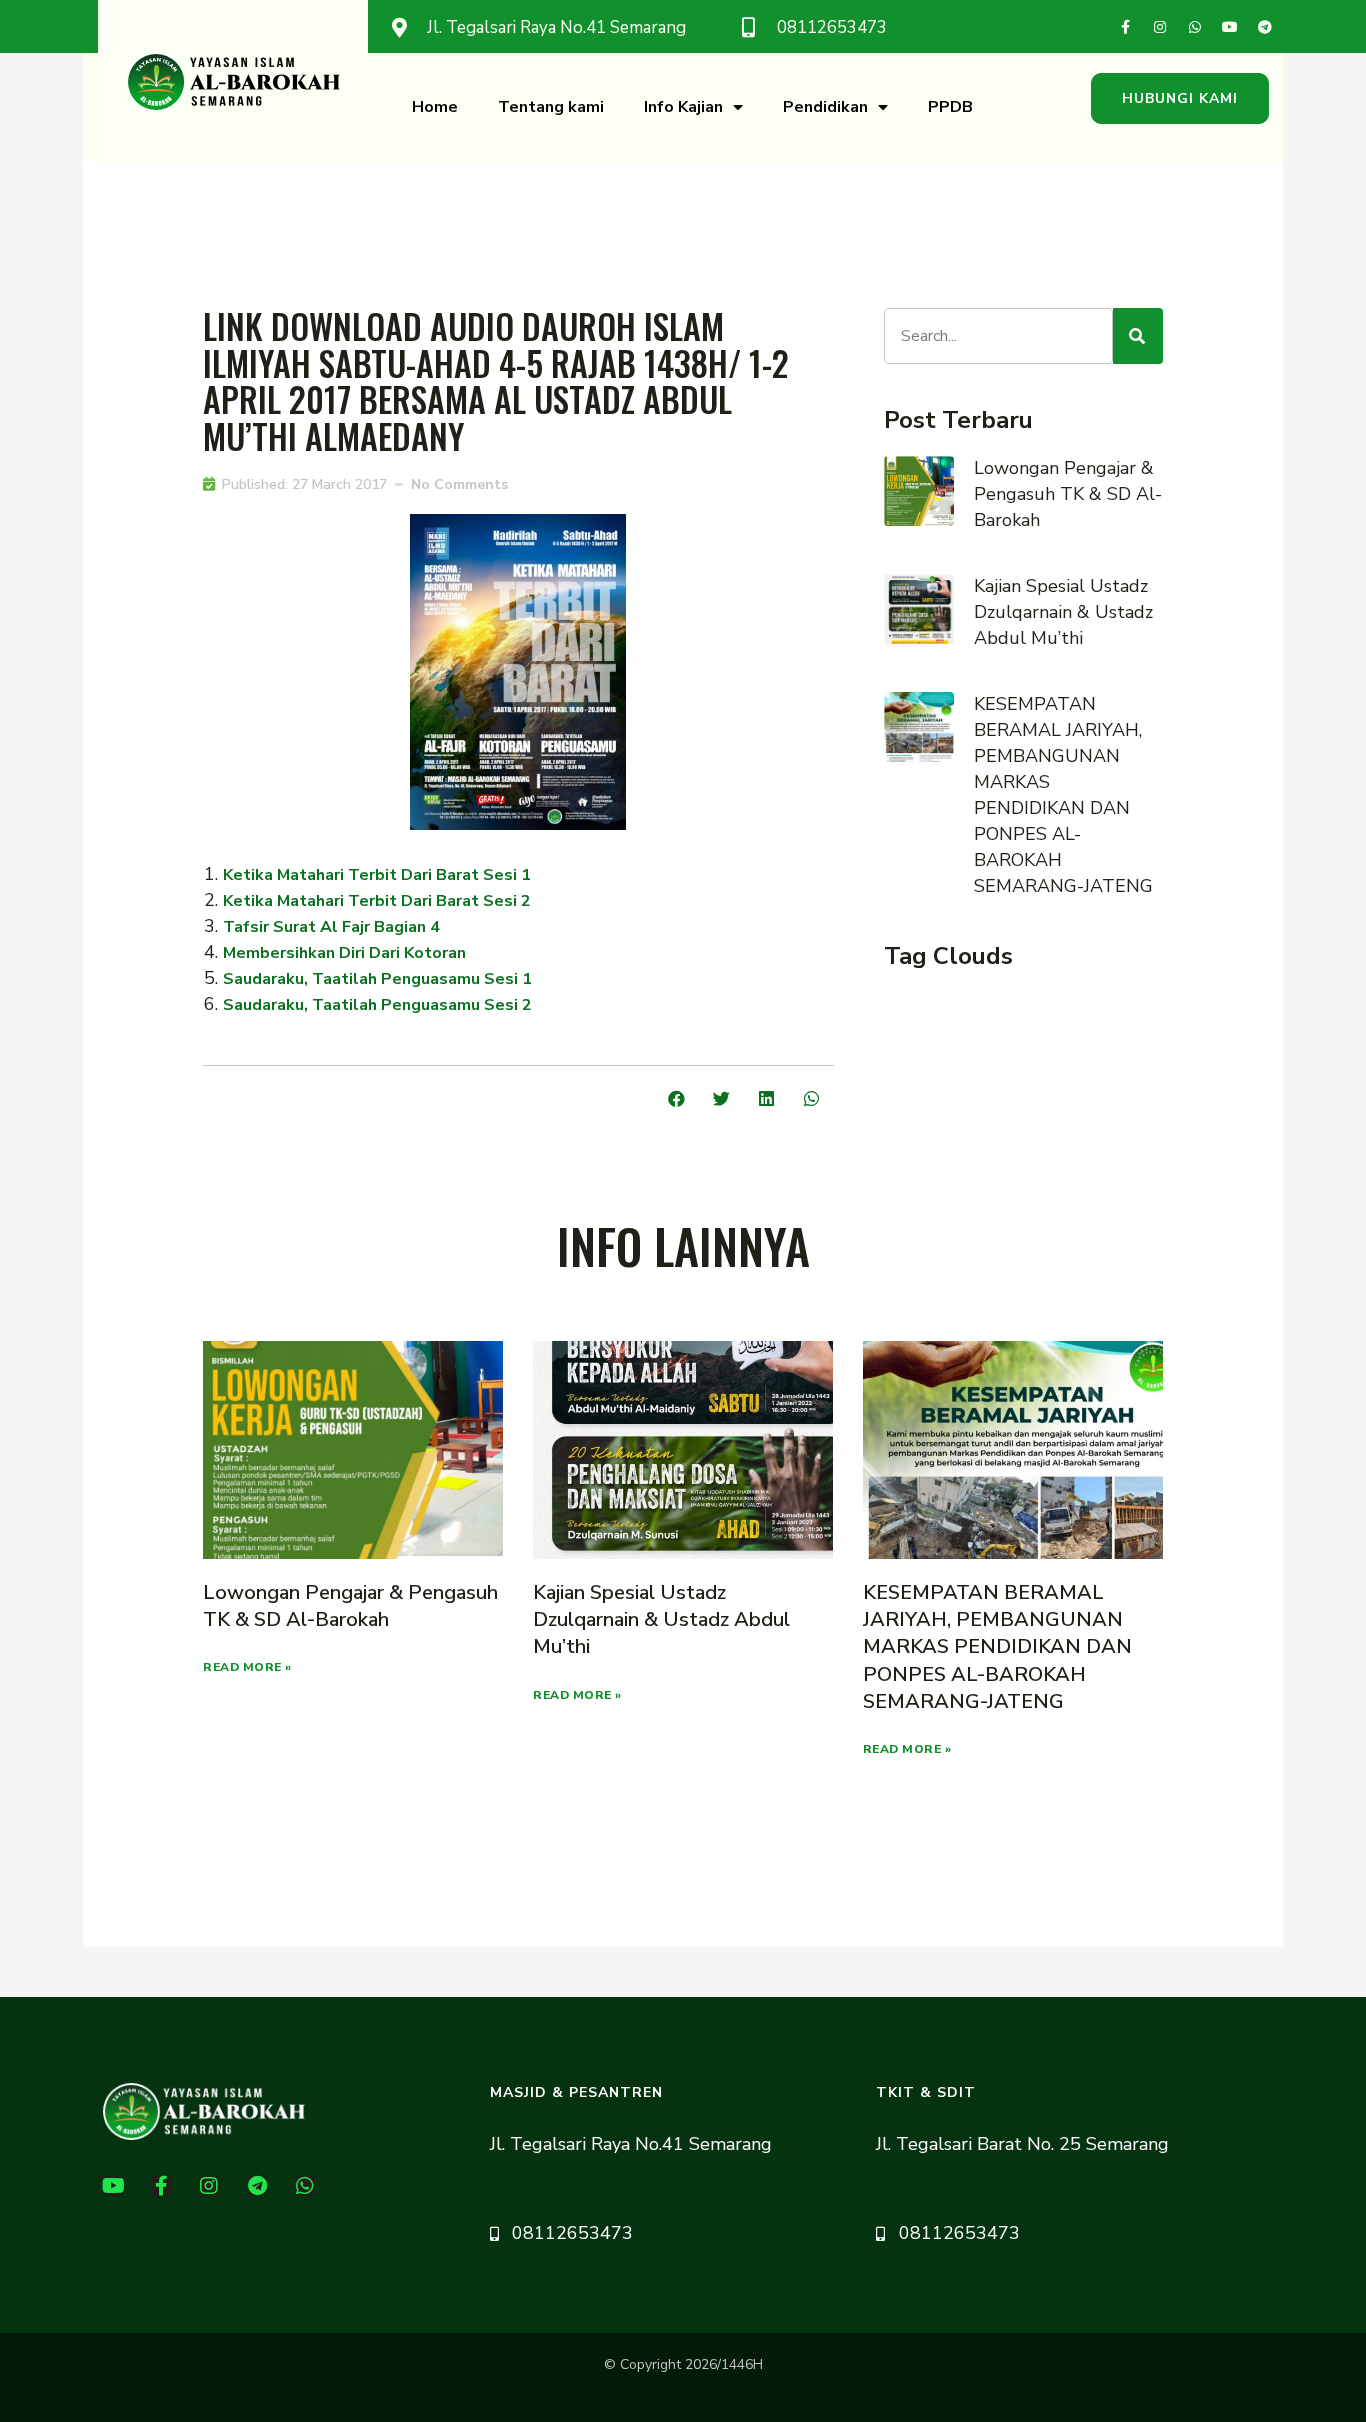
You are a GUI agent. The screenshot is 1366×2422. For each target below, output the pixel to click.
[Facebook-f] (1125, 27)
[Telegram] (1265, 27)
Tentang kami (551, 107)
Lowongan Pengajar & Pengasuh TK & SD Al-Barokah (1068, 494)
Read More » (247, 1667)
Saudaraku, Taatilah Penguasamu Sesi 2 (377, 1005)
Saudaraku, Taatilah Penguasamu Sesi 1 (377, 979)
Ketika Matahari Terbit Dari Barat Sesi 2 (377, 901)
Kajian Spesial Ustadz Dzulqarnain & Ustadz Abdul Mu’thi (1063, 612)
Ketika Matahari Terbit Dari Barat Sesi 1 (377, 875)
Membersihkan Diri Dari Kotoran (346, 953)
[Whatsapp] (1195, 27)
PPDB (950, 107)
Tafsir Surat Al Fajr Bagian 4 (331, 927)
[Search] (1138, 336)
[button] (1180, 98)
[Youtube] (1230, 27)
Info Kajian (683, 107)
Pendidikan (825, 107)
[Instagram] (1160, 27)
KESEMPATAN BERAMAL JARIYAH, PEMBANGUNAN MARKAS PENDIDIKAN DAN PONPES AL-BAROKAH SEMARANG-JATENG (997, 1647)
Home (435, 107)
